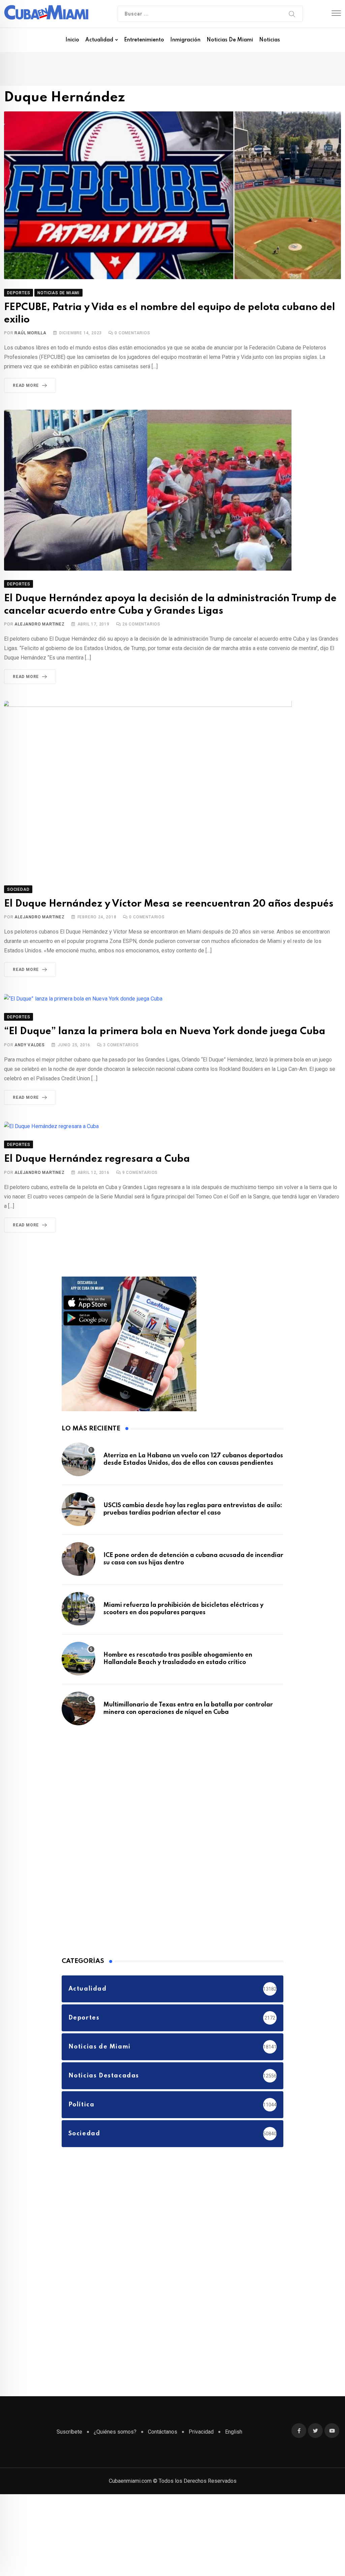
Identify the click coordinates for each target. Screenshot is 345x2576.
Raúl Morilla (30, 333)
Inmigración (185, 40)
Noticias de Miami (230, 40)
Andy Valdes (30, 1045)
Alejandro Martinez (39, 624)
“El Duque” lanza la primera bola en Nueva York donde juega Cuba (165, 1032)
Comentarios (132, 333)
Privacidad (201, 2432)
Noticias (270, 40)
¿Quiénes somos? (115, 2432)
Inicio (72, 40)
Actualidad (99, 40)
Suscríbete (69, 2432)
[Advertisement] (112, 1840)
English (234, 2432)
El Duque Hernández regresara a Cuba (97, 1159)
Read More (26, 385)
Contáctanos (163, 2432)
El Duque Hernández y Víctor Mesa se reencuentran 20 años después (169, 904)
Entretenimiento (144, 40)
